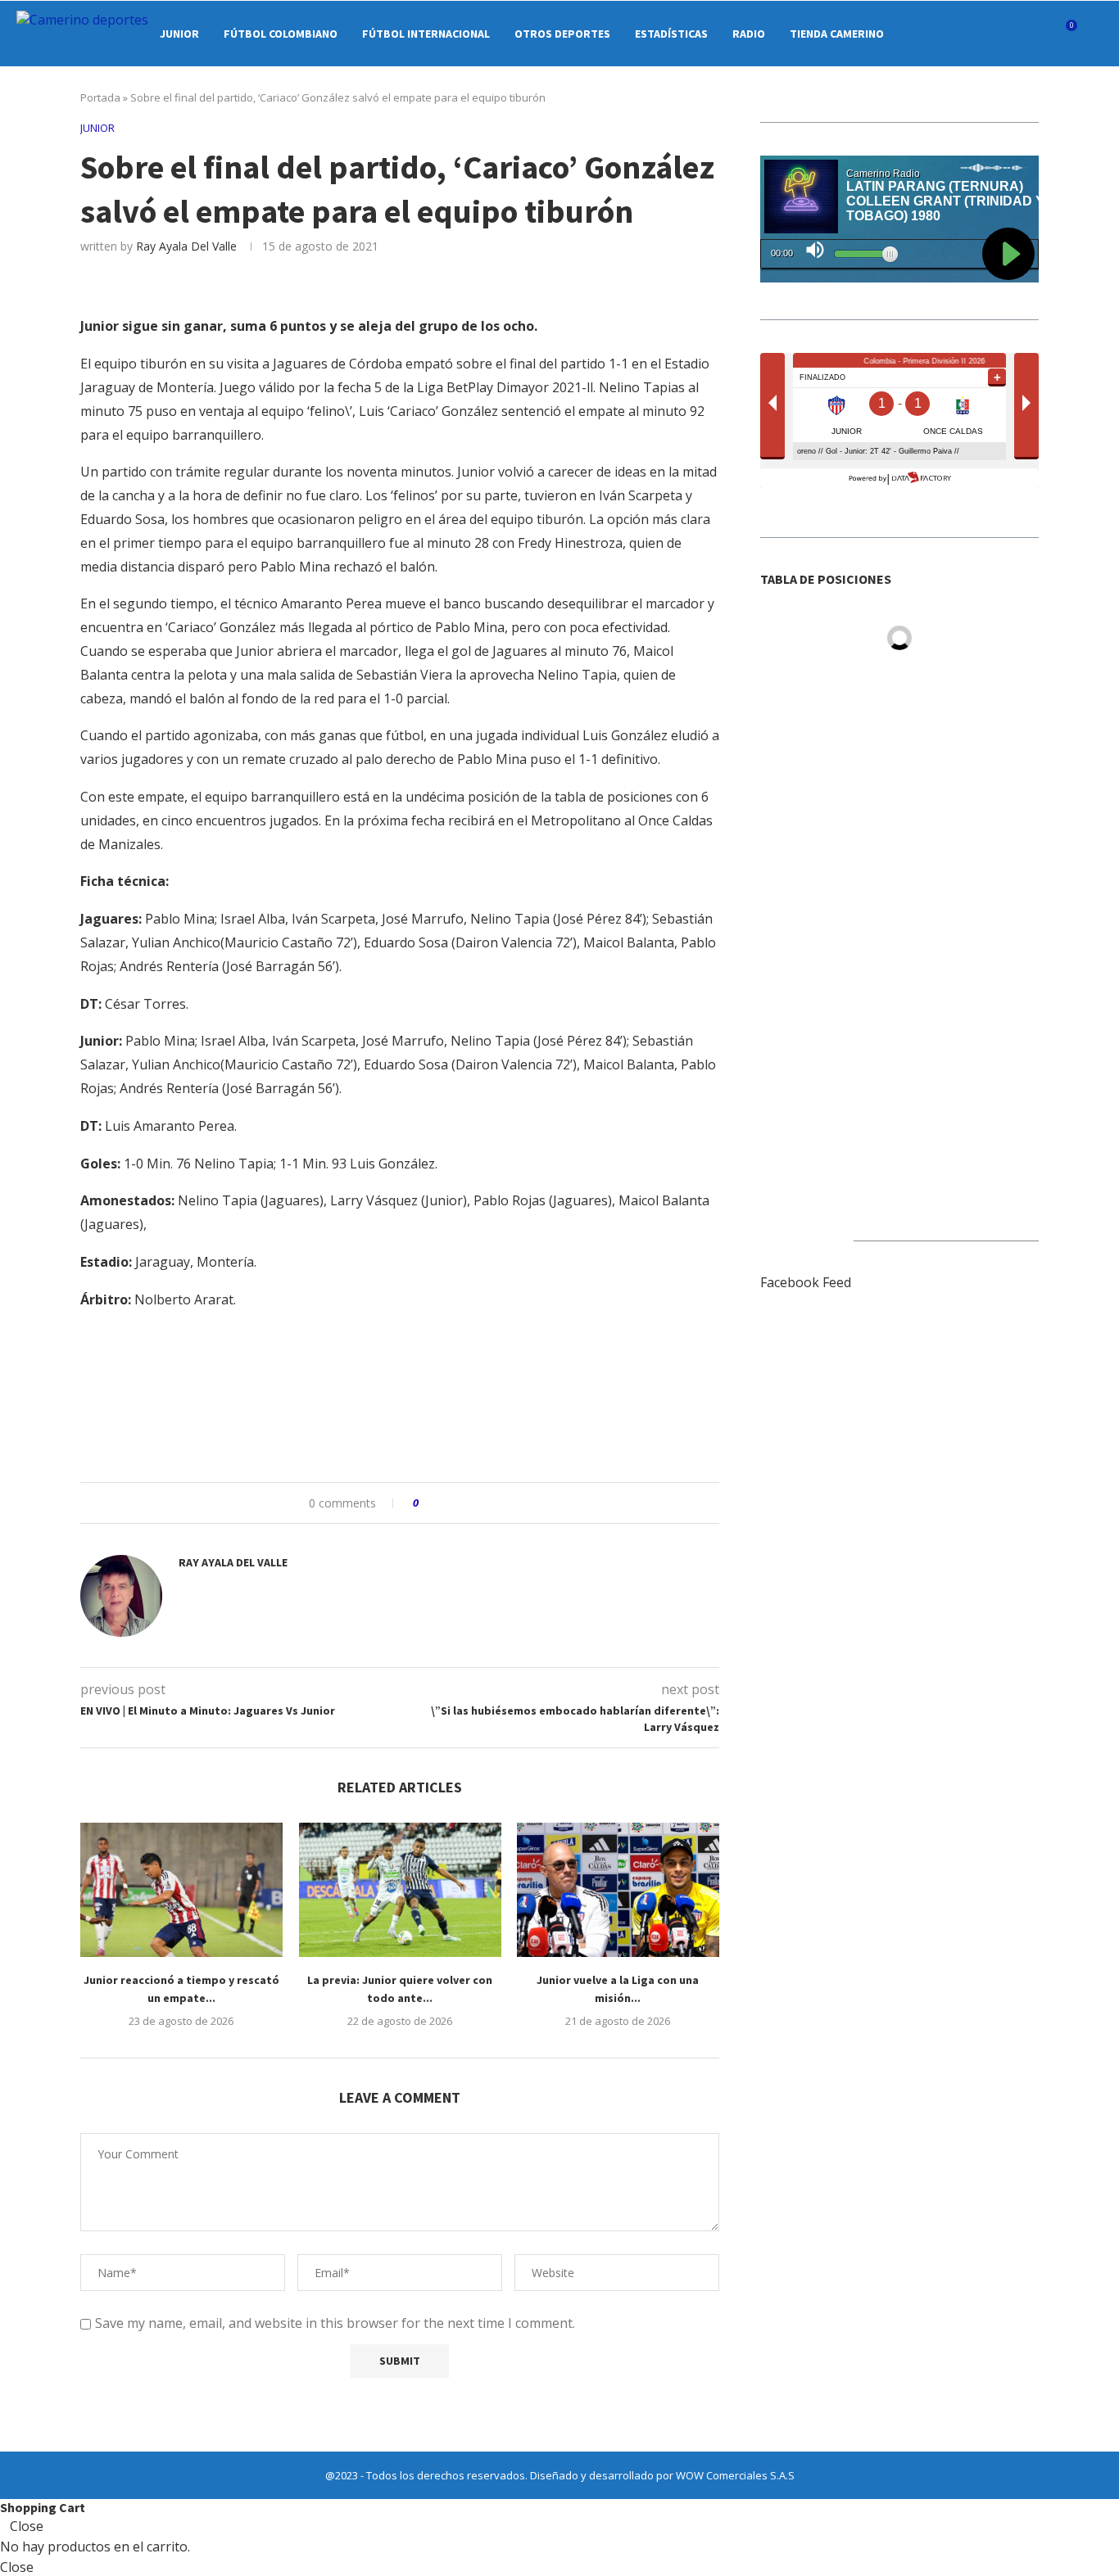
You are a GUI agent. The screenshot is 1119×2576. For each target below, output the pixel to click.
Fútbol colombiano (281, 34)
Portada (100, 97)
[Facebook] (938, 34)
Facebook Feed (806, 1282)
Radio (749, 34)
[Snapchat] (1024, 34)
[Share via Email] (493, 1503)
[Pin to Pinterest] (477, 1503)
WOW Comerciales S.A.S (735, 2475)
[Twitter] (955, 34)
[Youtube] (1006, 34)
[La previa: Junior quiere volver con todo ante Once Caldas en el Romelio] (400, 1890)
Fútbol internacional (426, 34)
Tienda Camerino (837, 34)
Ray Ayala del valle (186, 246)
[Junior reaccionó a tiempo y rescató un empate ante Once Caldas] (181, 1890)
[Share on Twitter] (462, 1503)
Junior (179, 34)
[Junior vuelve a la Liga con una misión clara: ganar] (618, 1890)
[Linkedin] (989, 34)
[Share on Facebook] (446, 1503)
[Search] (1094, 34)
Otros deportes (562, 34)
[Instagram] (972, 34)
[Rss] (1041, 34)
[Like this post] (427, 1503)
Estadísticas (671, 34)
